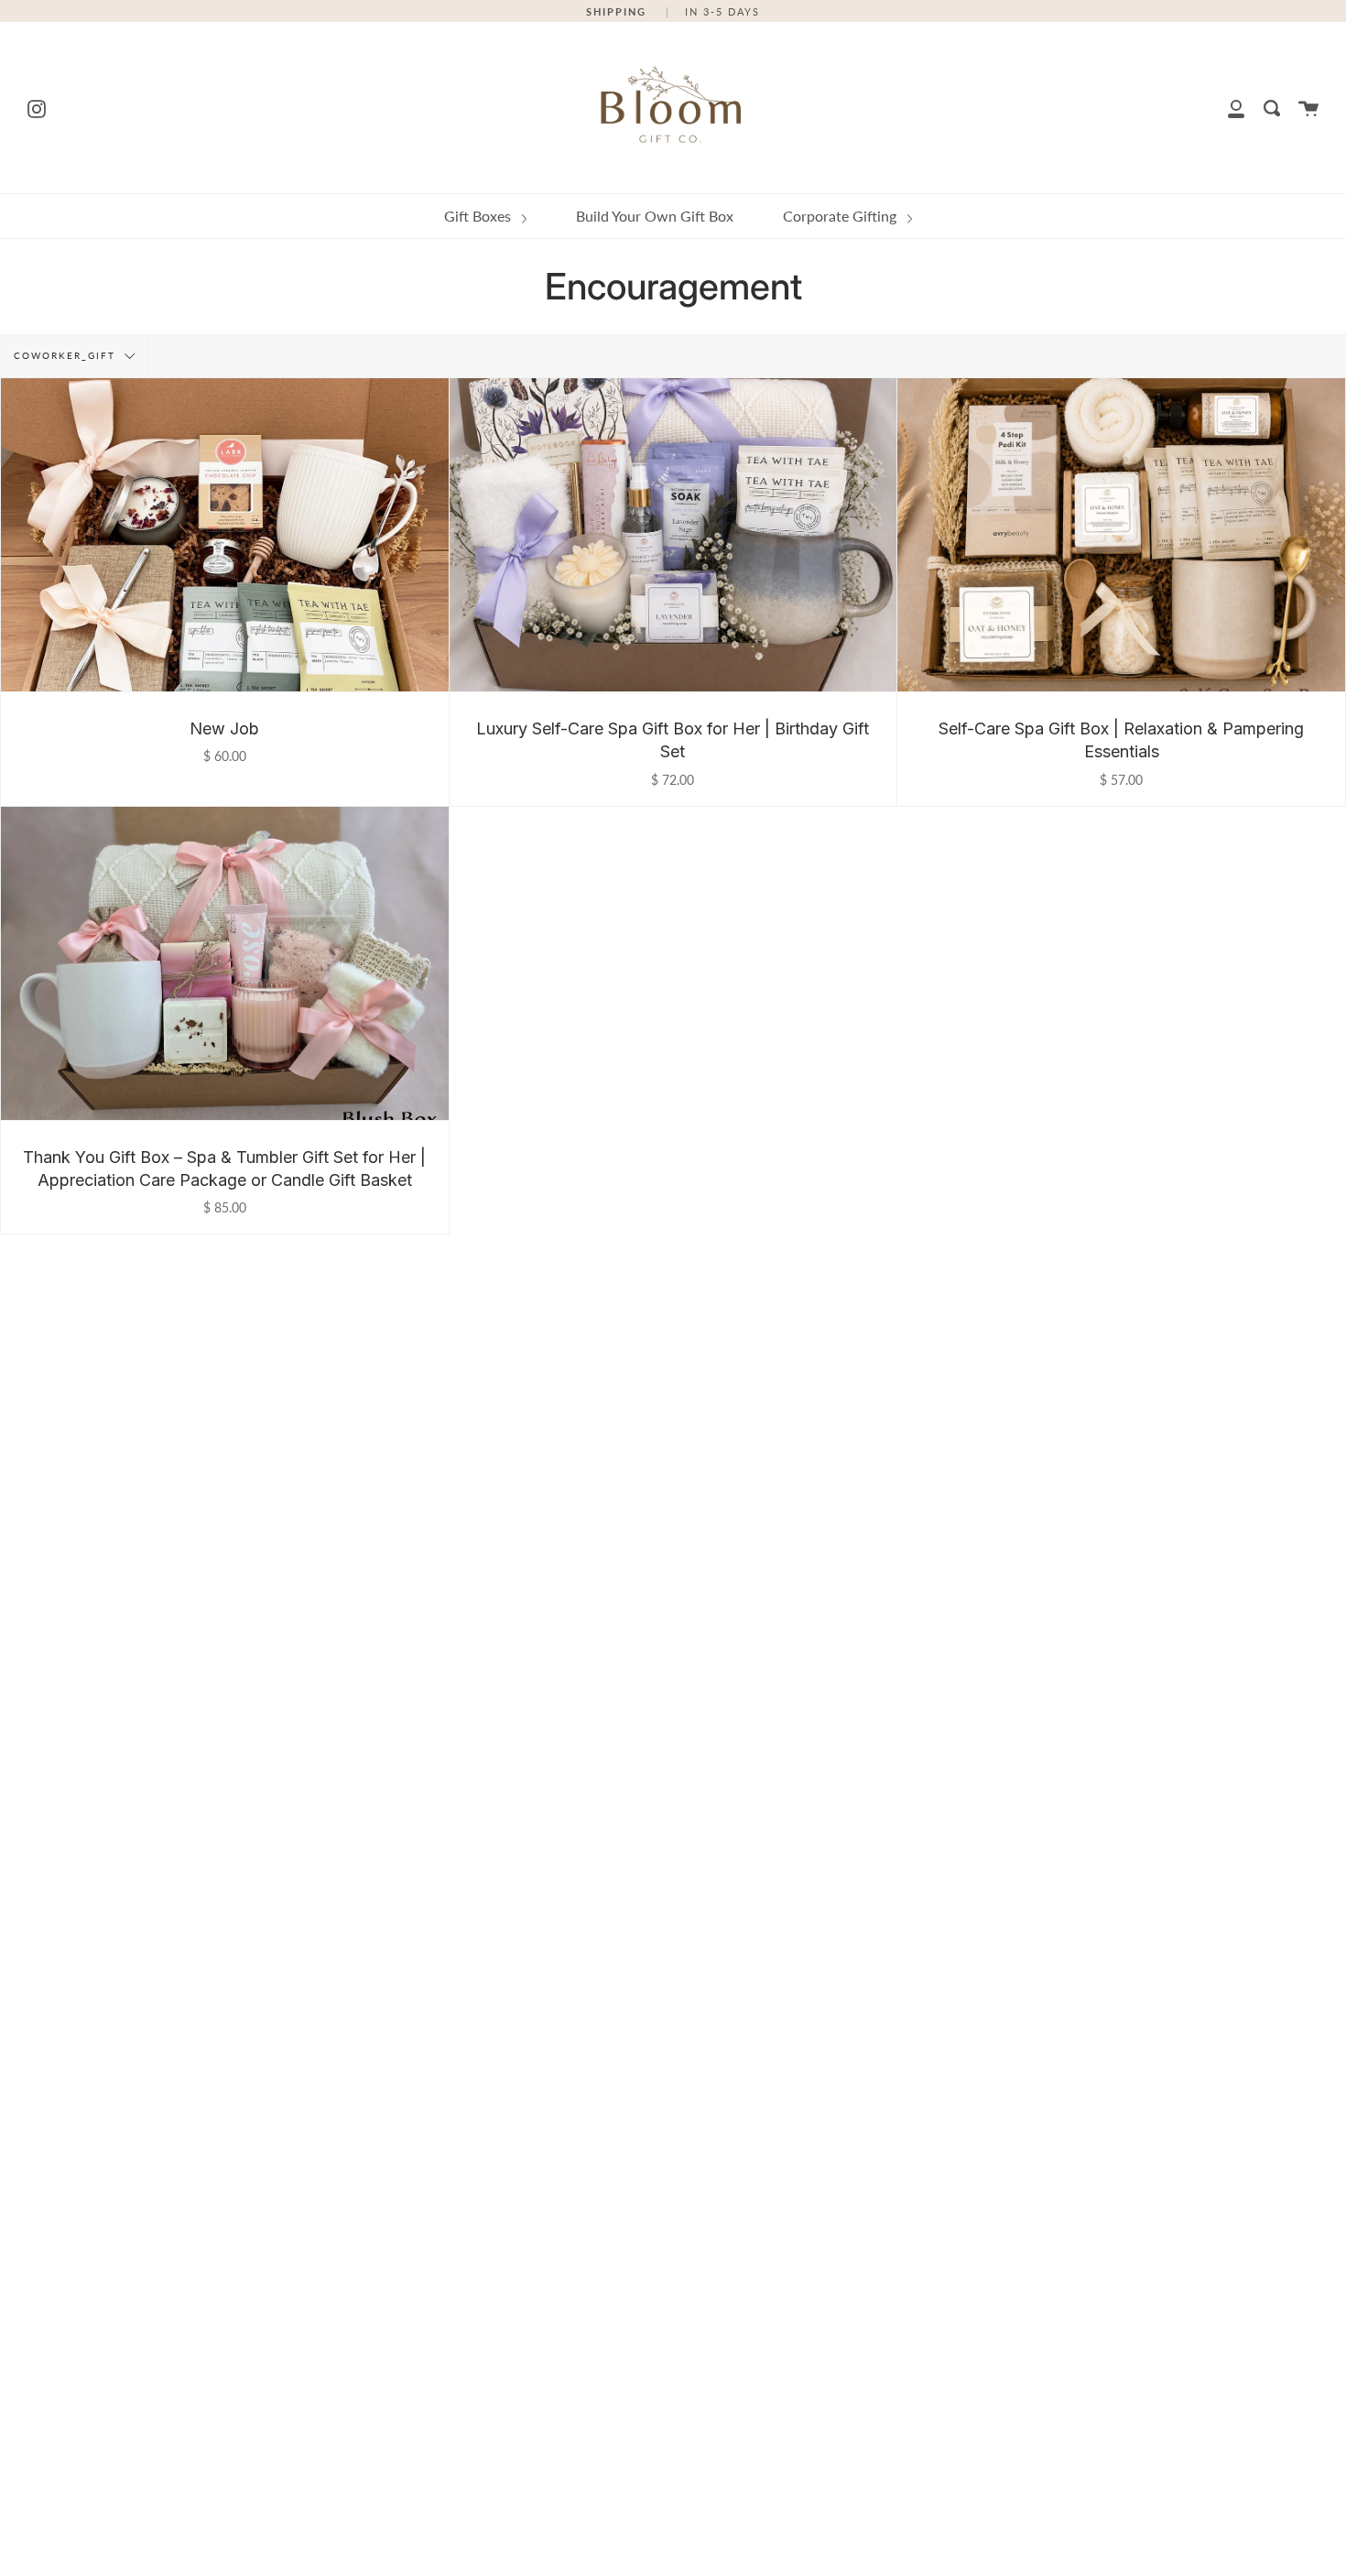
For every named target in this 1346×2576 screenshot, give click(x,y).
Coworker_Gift (67, 355)
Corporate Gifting (841, 216)
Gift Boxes (479, 216)
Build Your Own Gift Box (655, 216)
